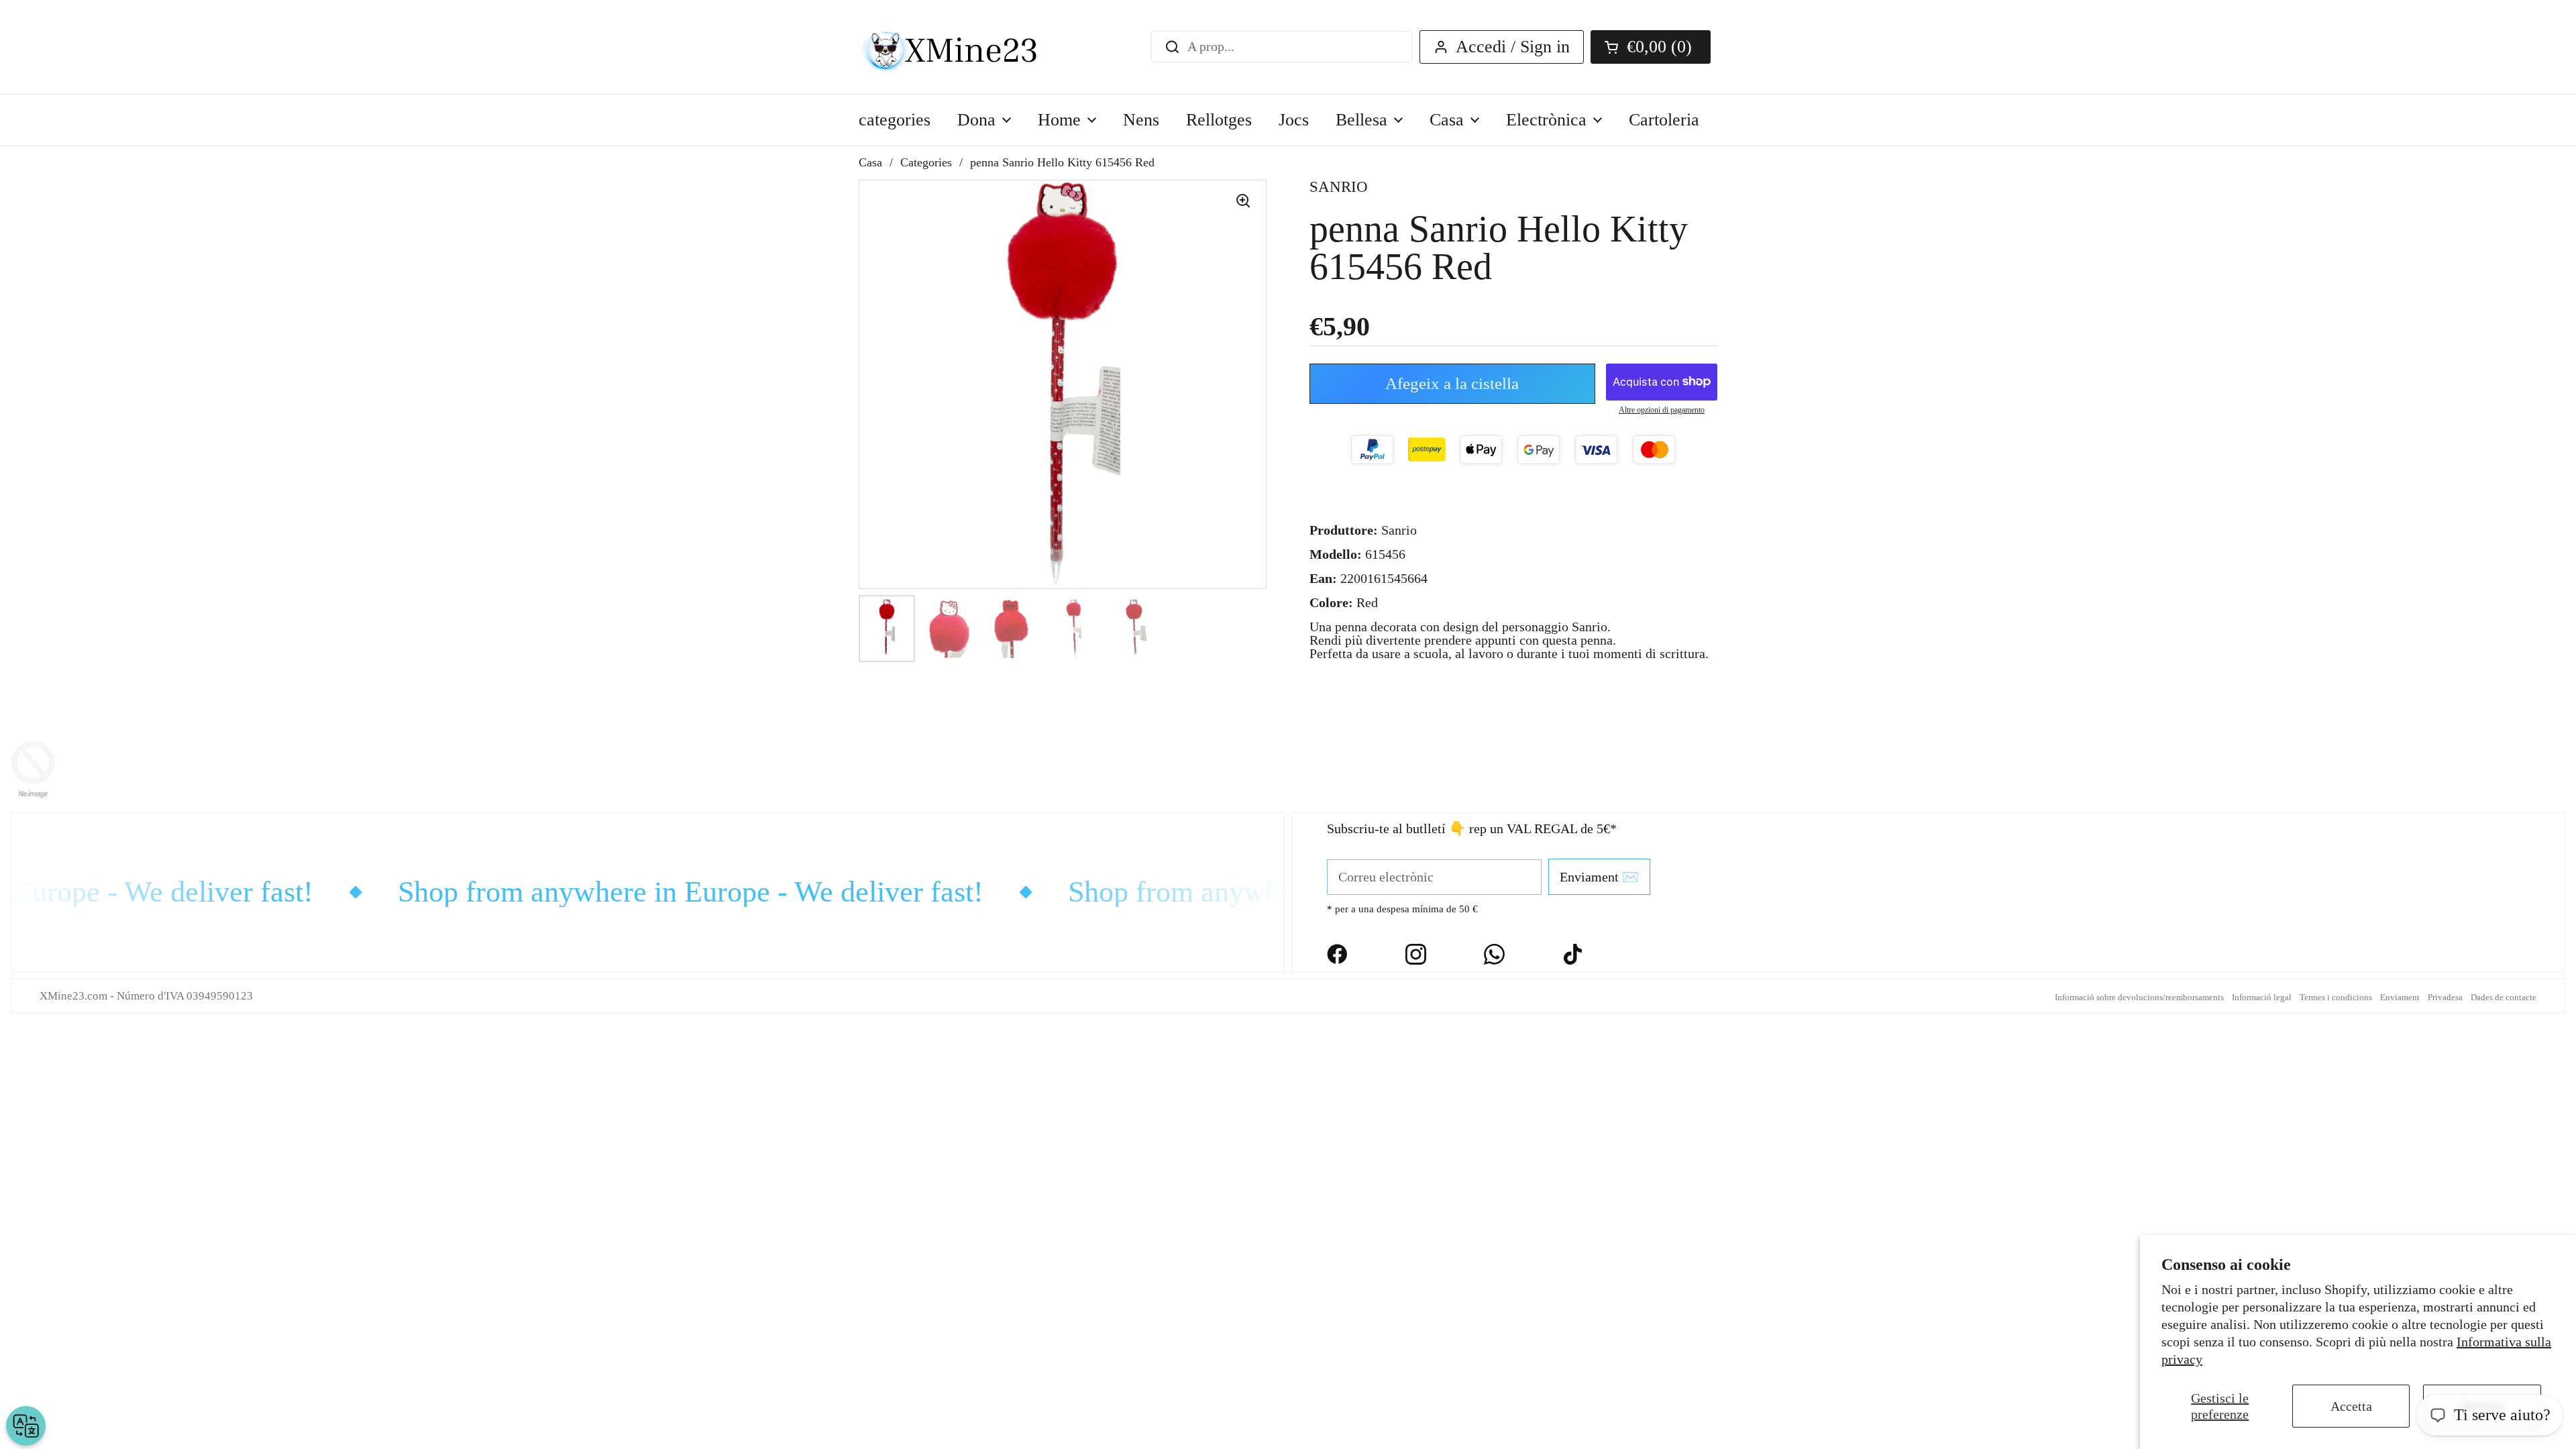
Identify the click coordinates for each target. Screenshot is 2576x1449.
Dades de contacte (2504, 997)
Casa (870, 162)
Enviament (2400, 997)
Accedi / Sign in (1513, 47)
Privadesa (2445, 997)
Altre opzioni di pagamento (1662, 410)
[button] (1651, 47)
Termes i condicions (2336, 997)
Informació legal (2262, 997)
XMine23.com (73, 996)
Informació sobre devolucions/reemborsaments (2139, 997)
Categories (926, 162)
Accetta (2351, 1406)
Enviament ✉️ (1599, 877)
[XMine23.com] (964, 47)
